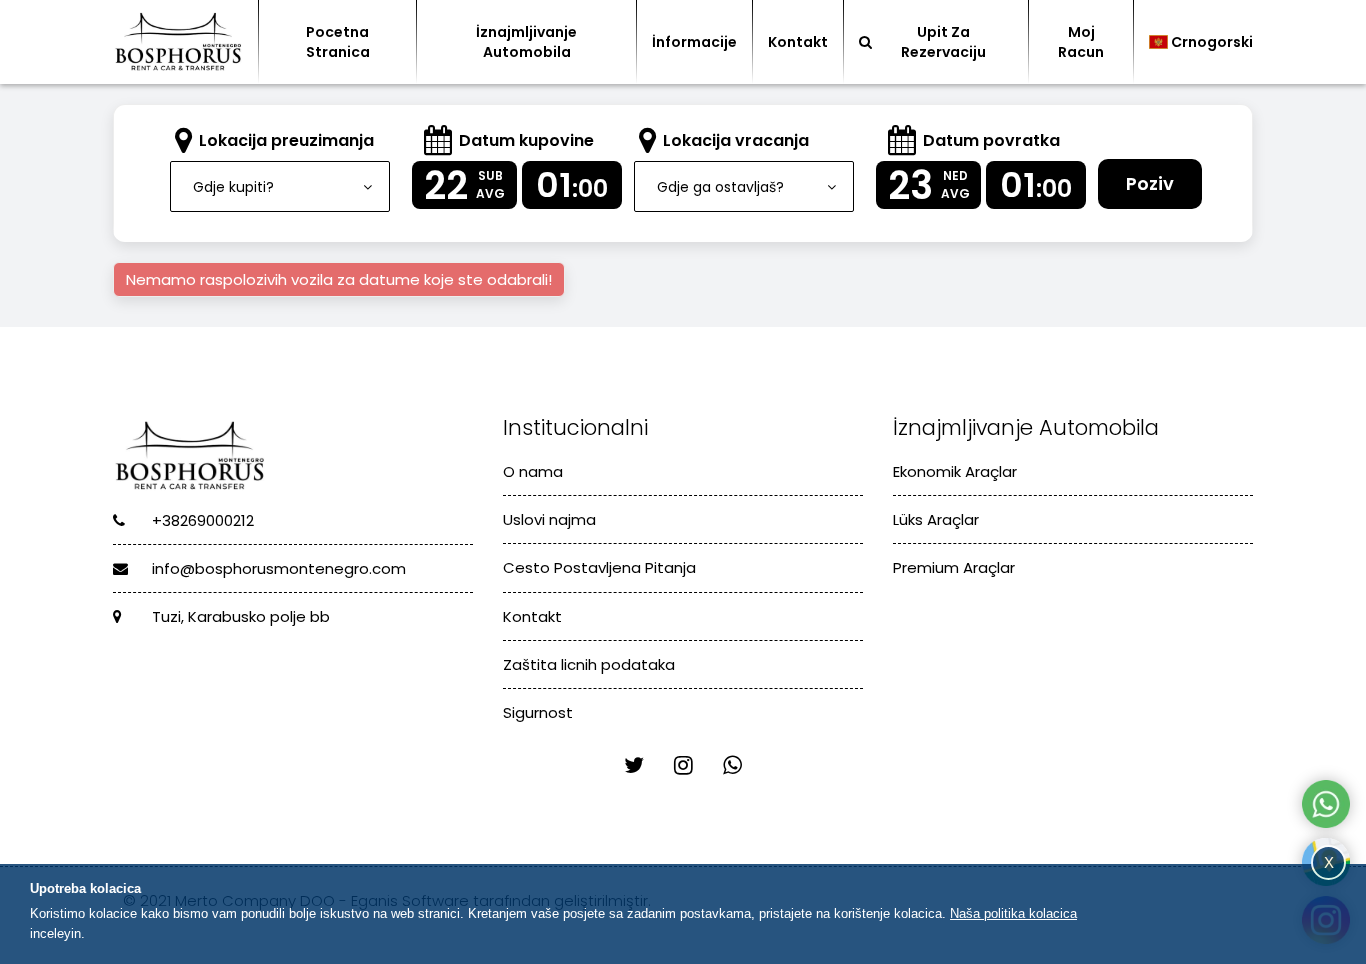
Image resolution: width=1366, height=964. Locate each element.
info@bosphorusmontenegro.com (277, 568)
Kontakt (798, 42)
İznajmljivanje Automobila (526, 42)
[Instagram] (683, 765)
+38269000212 (201, 520)
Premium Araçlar (954, 567)
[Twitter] (634, 765)
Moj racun (1081, 42)
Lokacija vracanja (736, 140)
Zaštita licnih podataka (589, 664)
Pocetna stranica (338, 42)
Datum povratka (991, 140)
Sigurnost (538, 712)
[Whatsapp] (732, 765)
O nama (533, 471)
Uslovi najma (549, 519)
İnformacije (694, 42)
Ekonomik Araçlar (955, 471)
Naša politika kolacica (1013, 913)
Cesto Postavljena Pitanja (599, 567)
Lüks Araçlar (936, 519)
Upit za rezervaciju (943, 42)
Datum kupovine (526, 140)
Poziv (1150, 183)
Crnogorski (1212, 42)
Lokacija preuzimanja (286, 140)
